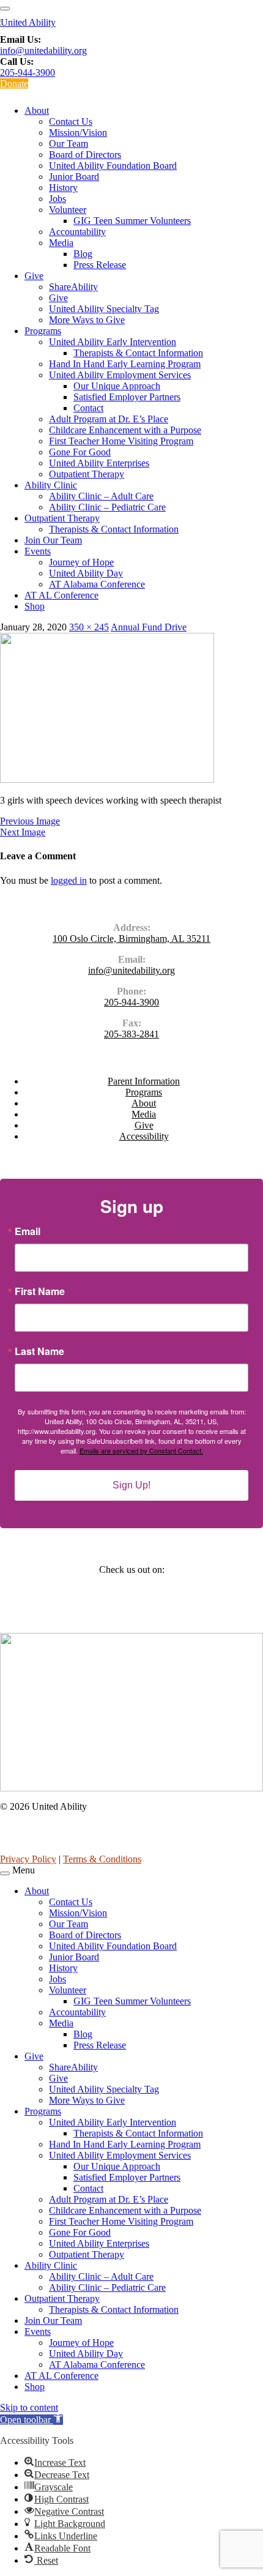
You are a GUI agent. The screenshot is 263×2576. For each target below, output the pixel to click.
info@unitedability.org (43, 50)
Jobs (57, 199)
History (63, 188)
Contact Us (71, 121)
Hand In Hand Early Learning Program (125, 364)
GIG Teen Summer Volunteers (132, 221)
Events (38, 551)
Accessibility (144, 1136)
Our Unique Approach (117, 386)
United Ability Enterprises (99, 463)
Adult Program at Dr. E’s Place (109, 419)
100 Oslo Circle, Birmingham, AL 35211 (131, 939)
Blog (83, 254)
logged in (69, 880)
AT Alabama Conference (97, 584)
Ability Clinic (51, 485)
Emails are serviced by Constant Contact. (141, 1450)
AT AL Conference (61, 595)
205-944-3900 (28, 73)
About (37, 110)
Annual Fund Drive (149, 627)
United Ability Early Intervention (113, 342)
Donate (14, 84)
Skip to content (29, 2407)
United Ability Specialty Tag (104, 309)
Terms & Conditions (102, 1859)
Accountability (77, 232)
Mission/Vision (78, 133)
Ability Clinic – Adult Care (101, 496)
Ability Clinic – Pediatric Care (107, 507)
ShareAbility (73, 287)
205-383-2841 (131, 1034)
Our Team (69, 144)
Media (61, 243)
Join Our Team (53, 540)
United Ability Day (86, 573)
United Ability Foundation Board (113, 166)
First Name (40, 1291)
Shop (35, 606)
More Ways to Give (87, 320)
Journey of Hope (81, 562)
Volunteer (68, 210)
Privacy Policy (28, 1859)
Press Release (100, 265)
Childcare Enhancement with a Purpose (125, 430)
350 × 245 (89, 627)
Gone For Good (80, 452)
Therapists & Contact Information (138, 353)
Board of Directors (85, 155)
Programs (43, 331)
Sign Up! (131, 1485)
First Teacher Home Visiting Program (121, 441)
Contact (88, 408)
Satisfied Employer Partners (127, 397)
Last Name (39, 1351)
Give (34, 276)
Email (28, 1231)
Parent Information (144, 1081)
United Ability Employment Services (120, 375)
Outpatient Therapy (87, 474)
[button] (31, 2420)
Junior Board (74, 177)
